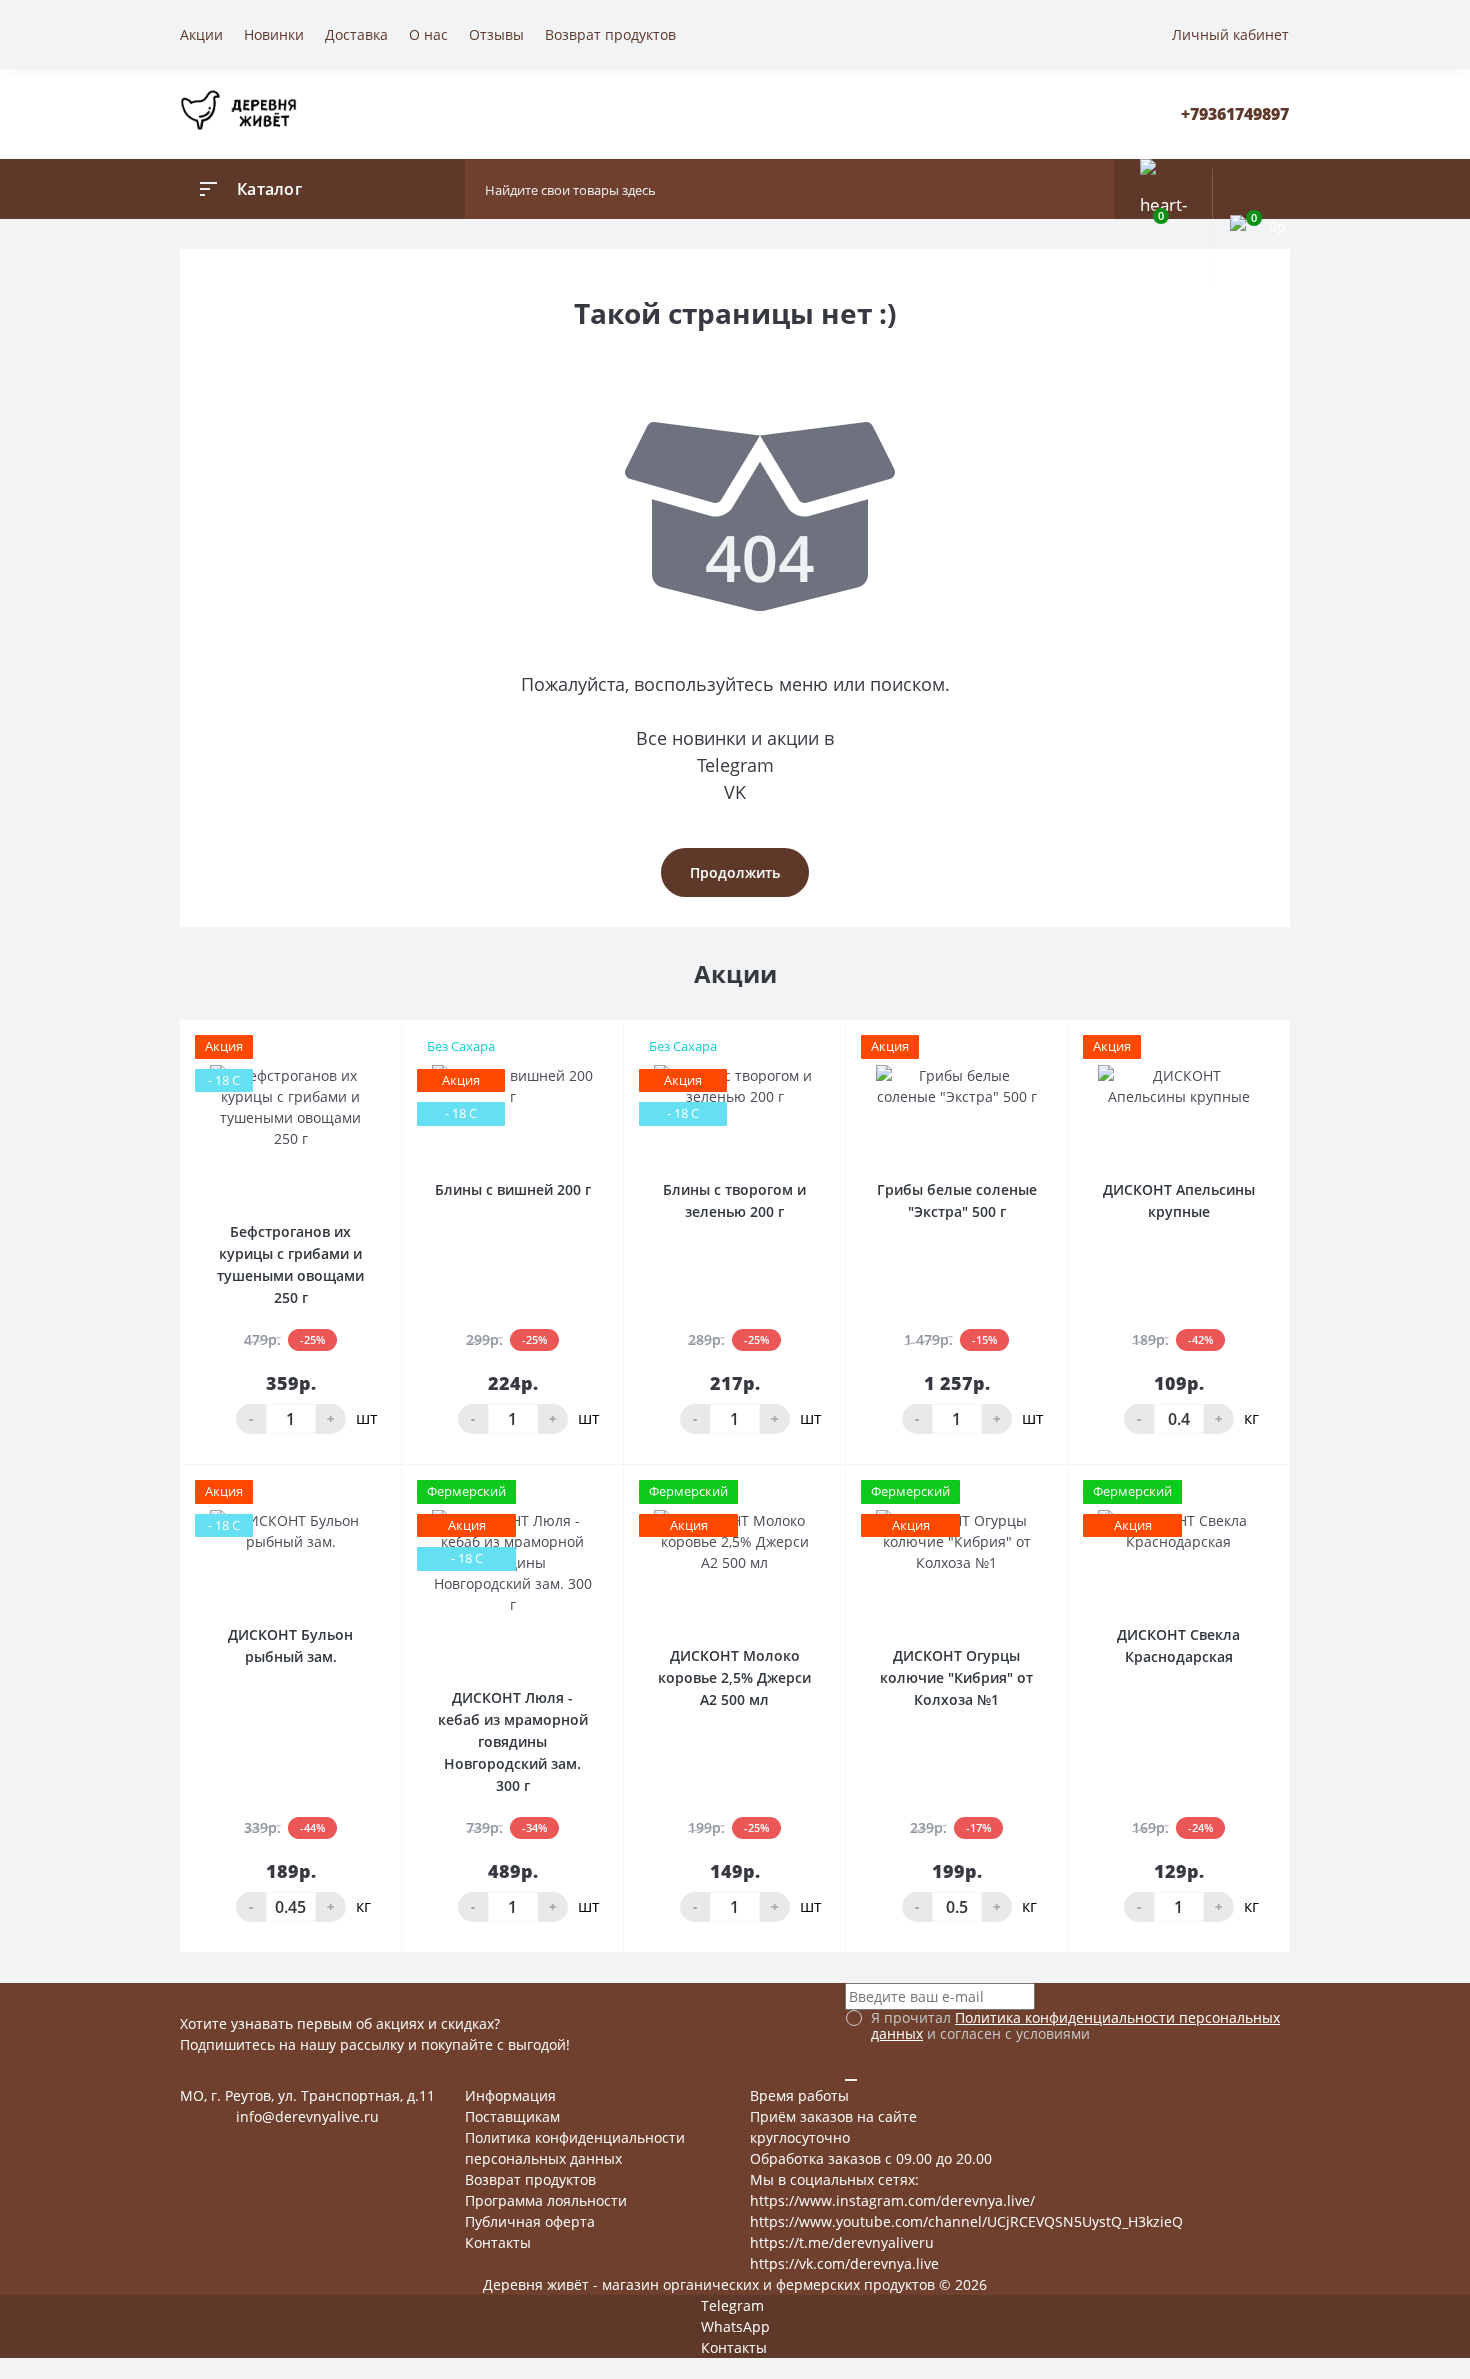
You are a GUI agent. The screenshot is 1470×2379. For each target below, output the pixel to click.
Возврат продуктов (610, 34)
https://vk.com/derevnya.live (844, 2263)
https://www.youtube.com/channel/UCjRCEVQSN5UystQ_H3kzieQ (966, 2221)
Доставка (356, 34)
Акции (201, 34)
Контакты (498, 2242)
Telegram (735, 765)
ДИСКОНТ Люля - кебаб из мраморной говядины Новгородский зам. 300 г (513, 1741)
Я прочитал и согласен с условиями (1075, 2026)
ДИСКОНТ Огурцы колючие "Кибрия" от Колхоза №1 (956, 1677)
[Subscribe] (851, 2080)
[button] (1235, 114)
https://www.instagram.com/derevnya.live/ (892, 2200)
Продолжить (735, 872)
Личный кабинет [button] (1230, 34)
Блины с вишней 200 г (513, 1189)
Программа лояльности (546, 2200)
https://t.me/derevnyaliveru (842, 2242)
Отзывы (496, 34)
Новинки (274, 34)
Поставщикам (512, 2116)
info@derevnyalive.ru (307, 2116)
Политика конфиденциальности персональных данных (1075, 2025)
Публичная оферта (530, 2221)
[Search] (1094, 189)
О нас (428, 34)
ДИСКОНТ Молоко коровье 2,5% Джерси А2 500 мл (734, 1677)
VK (735, 792)
